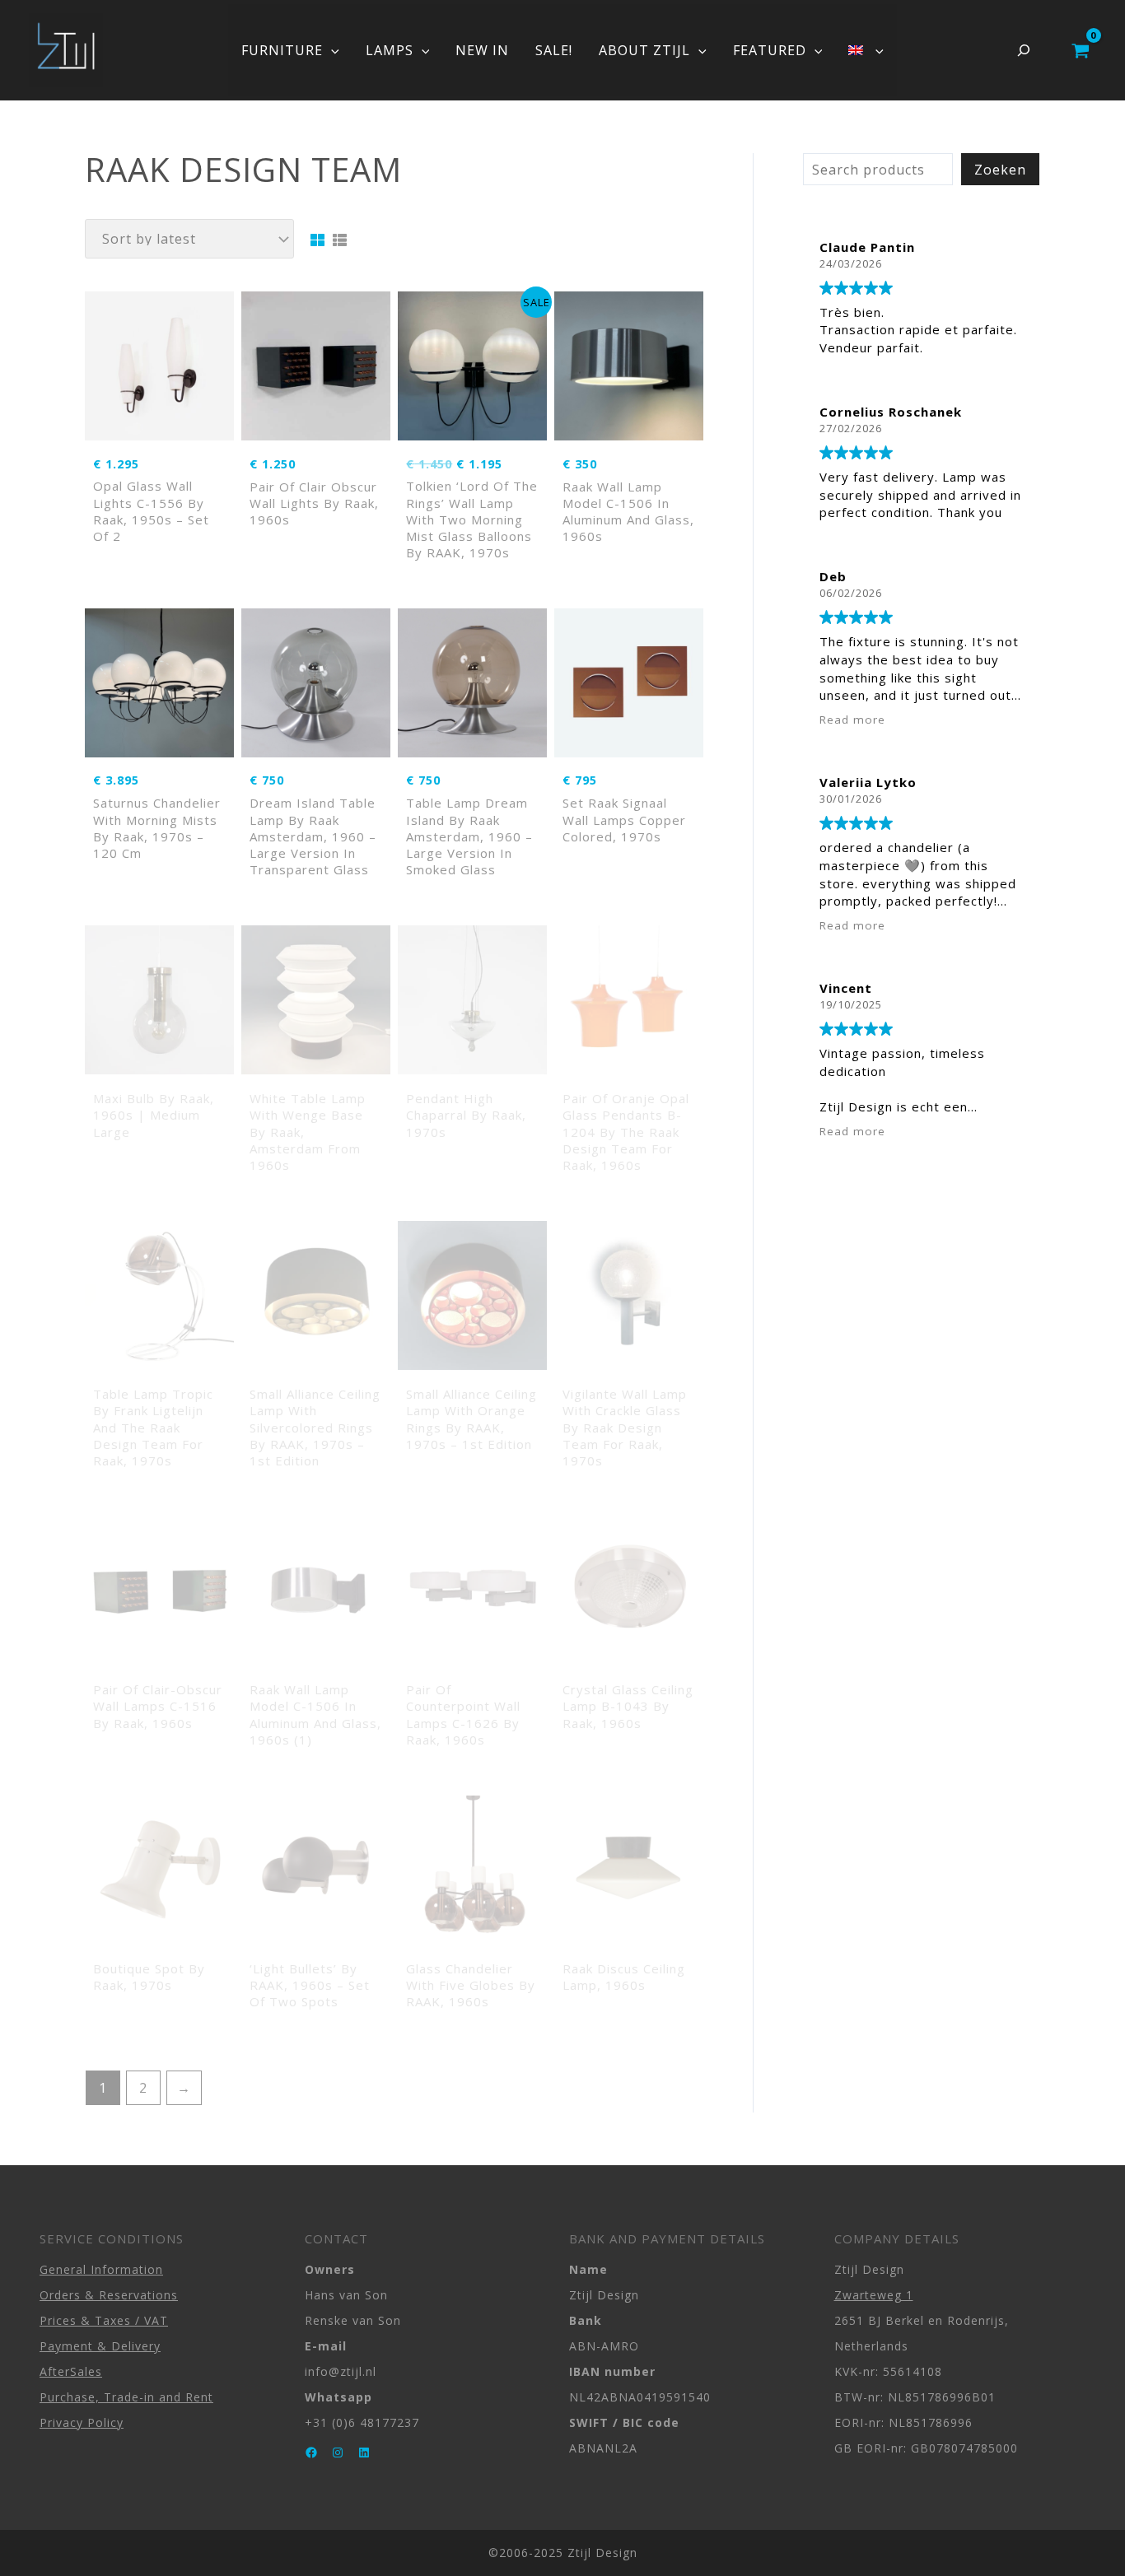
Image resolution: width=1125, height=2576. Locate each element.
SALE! (554, 50)
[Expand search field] (1024, 50)
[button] (331, 50)
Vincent (846, 988)
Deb (833, 576)
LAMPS (390, 50)
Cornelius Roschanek (891, 412)
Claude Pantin (867, 247)
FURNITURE (282, 50)
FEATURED (770, 50)
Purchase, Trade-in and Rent (126, 2397)
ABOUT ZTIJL (644, 50)
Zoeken (1000, 170)
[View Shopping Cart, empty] (1080, 50)
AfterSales (71, 2371)
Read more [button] (852, 720)
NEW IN (482, 50)
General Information (101, 2269)
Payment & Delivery (100, 2346)
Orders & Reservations (109, 2295)
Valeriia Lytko (868, 782)
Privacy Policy (82, 2422)
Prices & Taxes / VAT (104, 2320)
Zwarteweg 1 (874, 2295)
